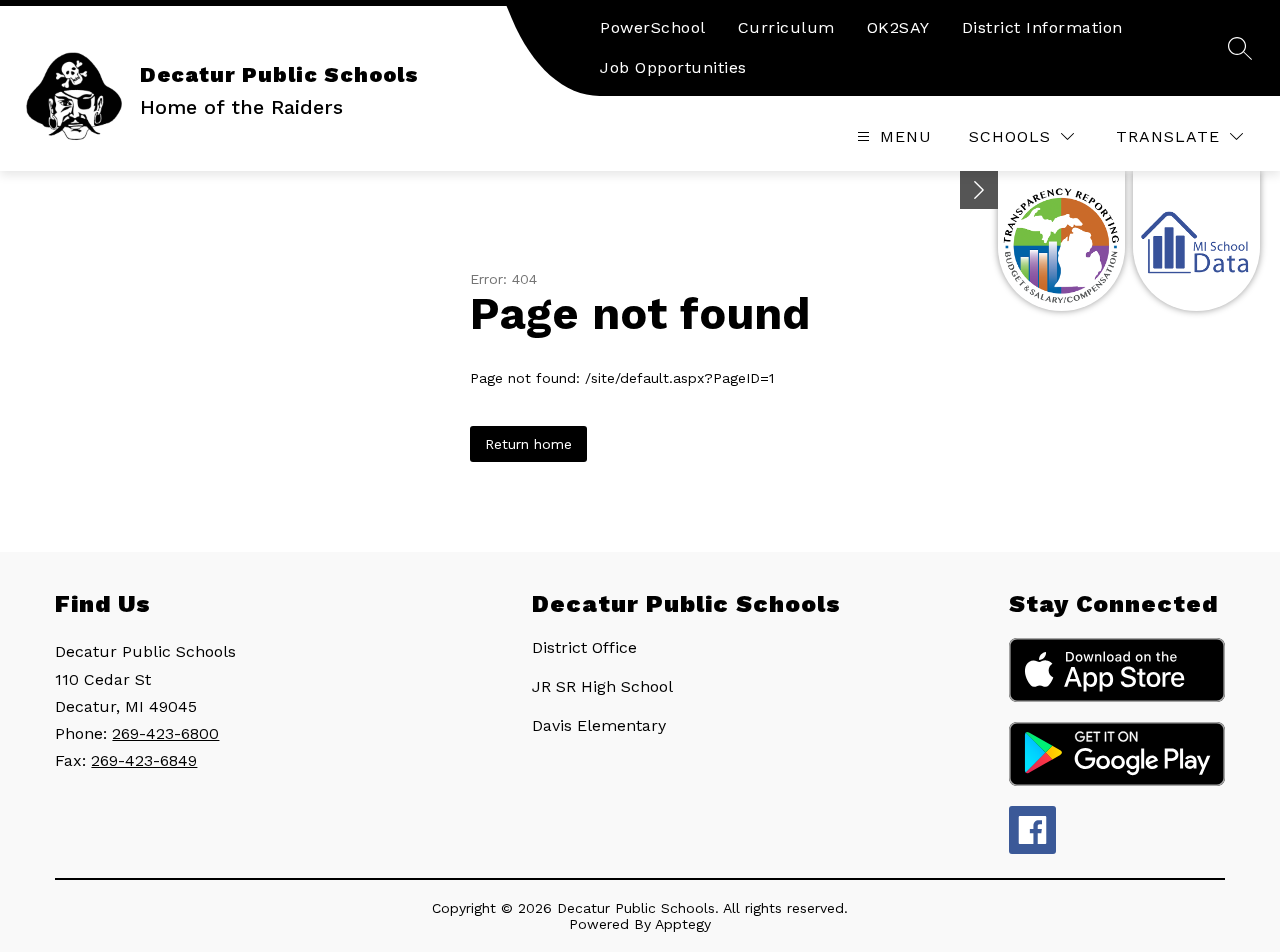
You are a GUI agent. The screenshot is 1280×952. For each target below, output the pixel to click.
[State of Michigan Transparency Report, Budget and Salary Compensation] (1061, 241)
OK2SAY (898, 27)
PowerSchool (653, 27)
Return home (528, 444)
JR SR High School (602, 686)
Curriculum (786, 27)
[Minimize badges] (979, 190)
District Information (1042, 27)
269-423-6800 (165, 733)
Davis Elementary (599, 725)
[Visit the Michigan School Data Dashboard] (1196, 241)
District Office (584, 647)
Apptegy (683, 924)
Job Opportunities (673, 67)
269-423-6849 (144, 760)
